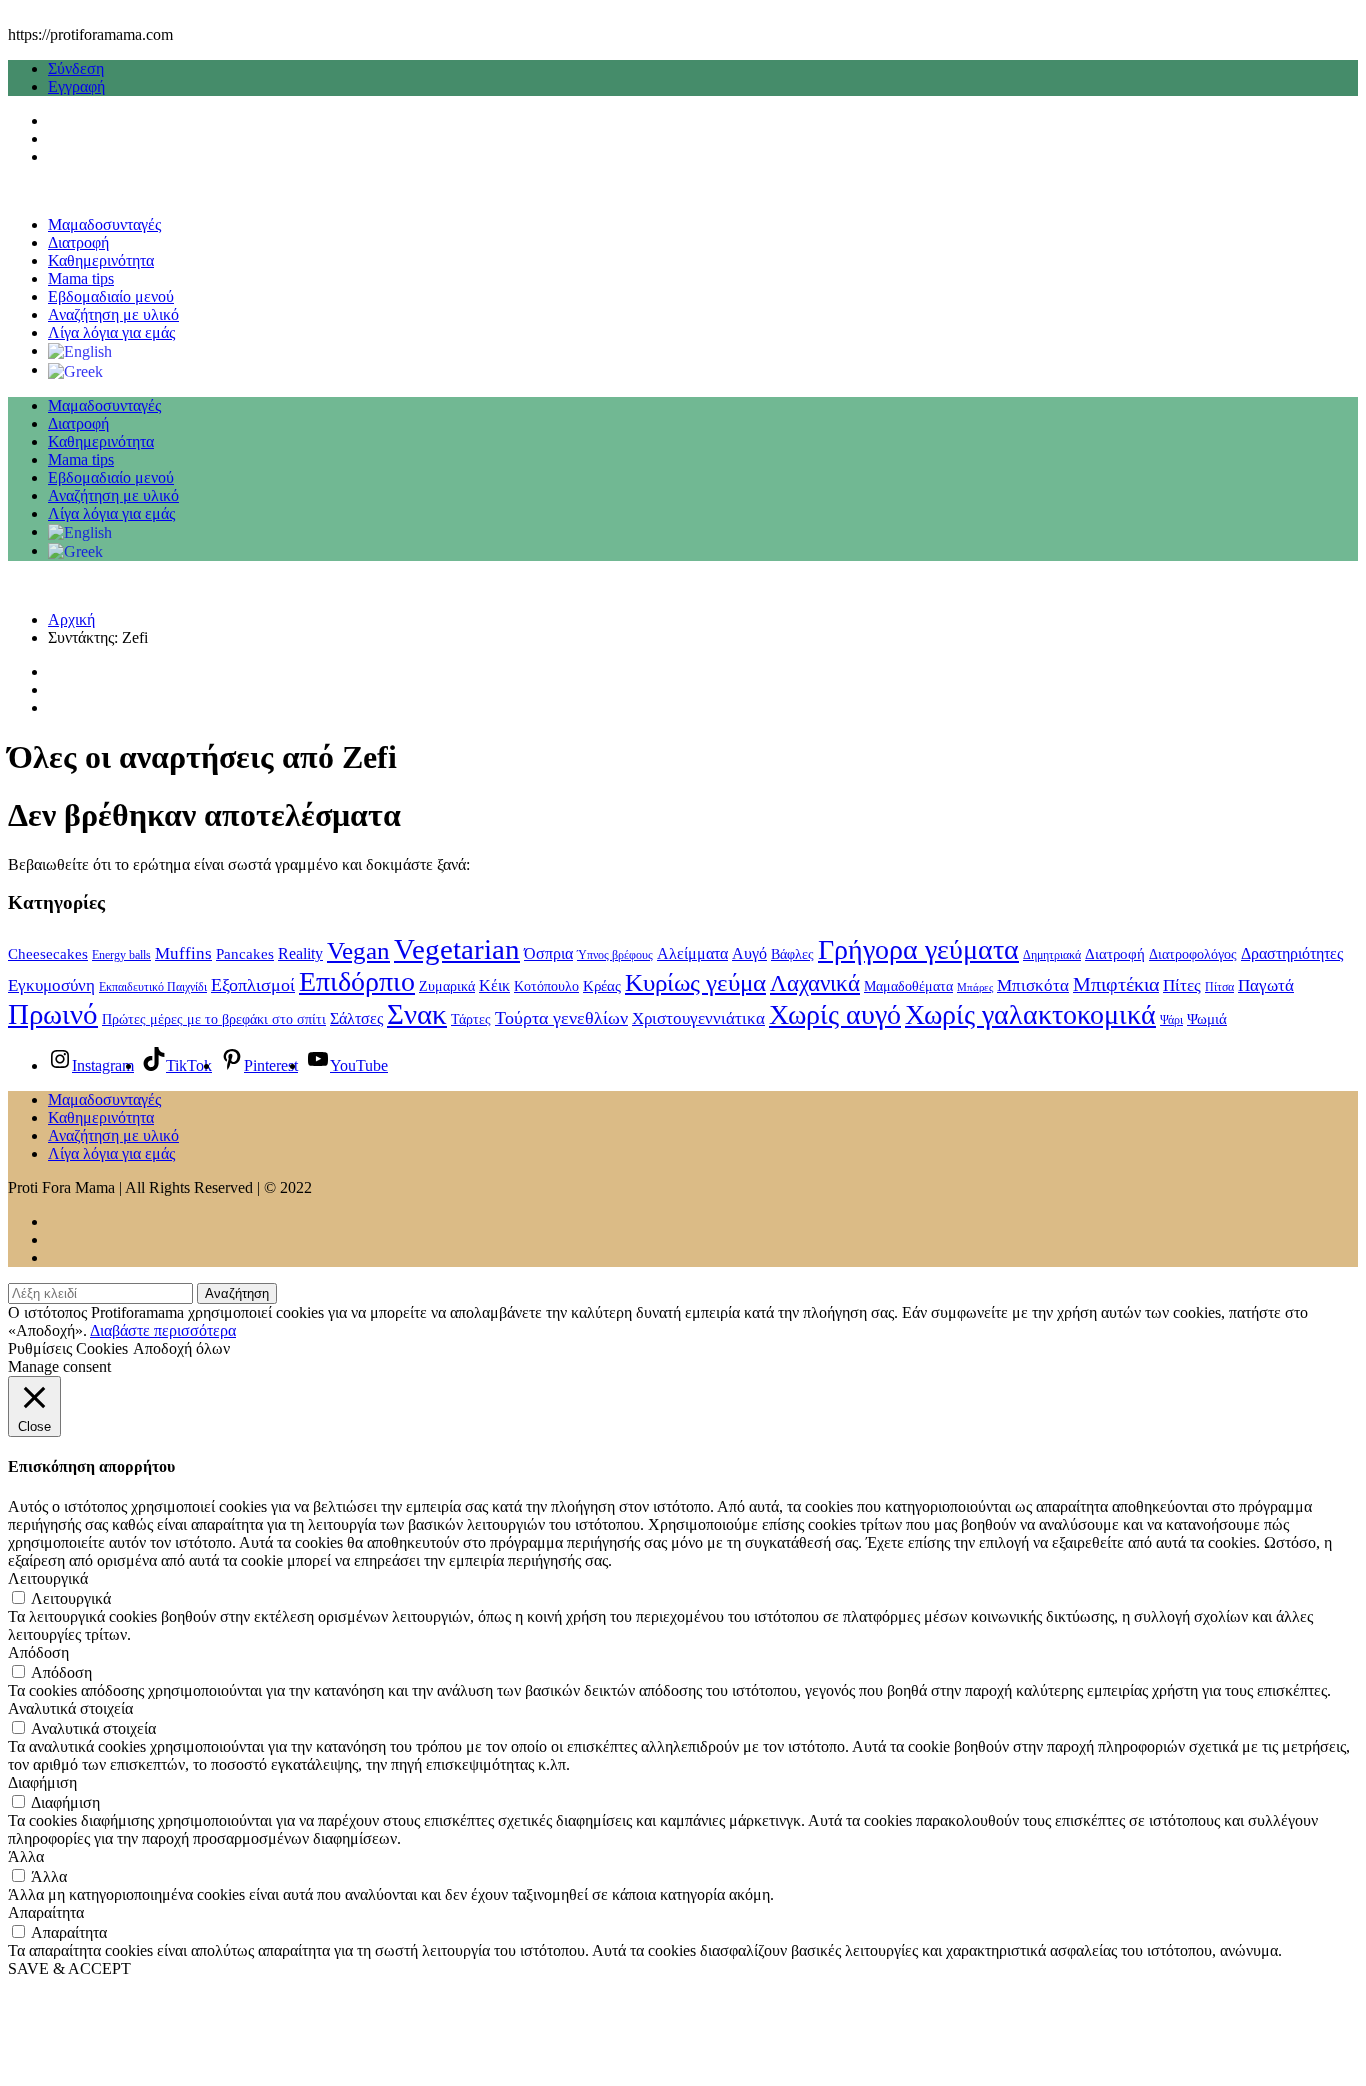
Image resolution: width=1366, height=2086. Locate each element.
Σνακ (417, 1014)
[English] (80, 350)
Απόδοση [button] (38, 1652)
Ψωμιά (1207, 1019)
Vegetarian (457, 949)
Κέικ (494, 985)
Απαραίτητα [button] (46, 1912)
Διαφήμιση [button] (42, 1782)
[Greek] (75, 369)
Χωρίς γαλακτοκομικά (1030, 1014)
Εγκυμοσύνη (51, 985)
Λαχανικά (815, 983)
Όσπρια (548, 953)
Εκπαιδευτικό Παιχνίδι (153, 987)
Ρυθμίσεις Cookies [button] (68, 1348)
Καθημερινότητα (101, 260)
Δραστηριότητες (1292, 953)
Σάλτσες (356, 1018)
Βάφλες (792, 954)
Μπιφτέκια (1116, 984)
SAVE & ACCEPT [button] (69, 1968)
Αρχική (71, 619)
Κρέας (602, 986)
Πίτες (1182, 985)
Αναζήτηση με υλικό (113, 314)
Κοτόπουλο (546, 986)
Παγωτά (1266, 985)
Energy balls (121, 955)
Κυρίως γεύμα (695, 982)
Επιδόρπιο (357, 981)
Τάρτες (471, 1019)
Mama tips (81, 278)
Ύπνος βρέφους (615, 955)
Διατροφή (78, 242)
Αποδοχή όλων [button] (181, 1348)
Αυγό (749, 953)
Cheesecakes (48, 954)
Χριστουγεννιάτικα (698, 1018)
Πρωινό (53, 1014)
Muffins (183, 953)
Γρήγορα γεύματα (918, 949)
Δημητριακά (1052, 955)
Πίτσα (1219, 987)
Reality (300, 953)
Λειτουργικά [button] (48, 1578)
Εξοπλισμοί (253, 985)
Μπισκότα (1033, 985)
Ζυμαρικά (447, 986)
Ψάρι (1171, 1020)
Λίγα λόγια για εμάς (111, 332)
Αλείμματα (692, 953)
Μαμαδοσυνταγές (104, 224)
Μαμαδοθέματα (908, 986)
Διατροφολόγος (1193, 954)
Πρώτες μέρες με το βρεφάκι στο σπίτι (214, 1019)
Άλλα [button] (26, 1856)
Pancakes (245, 954)
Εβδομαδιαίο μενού (111, 296)
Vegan (358, 950)
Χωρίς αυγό (835, 1014)
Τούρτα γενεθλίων (561, 1018)
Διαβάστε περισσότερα (163, 1330)
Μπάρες (975, 987)
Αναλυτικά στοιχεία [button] (70, 1708)
